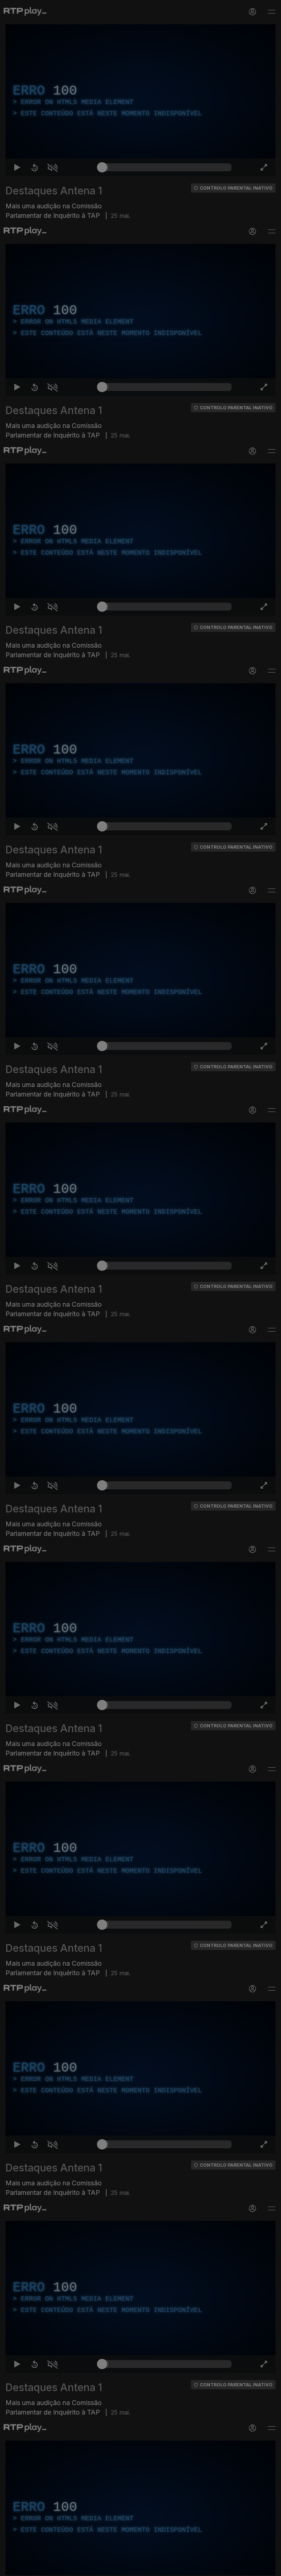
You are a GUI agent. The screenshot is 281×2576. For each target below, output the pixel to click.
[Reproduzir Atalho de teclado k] (12, 2567)
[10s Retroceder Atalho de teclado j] (29, 2567)
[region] (140, 1288)
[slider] (167, 2567)
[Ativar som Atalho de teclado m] (47, 2567)
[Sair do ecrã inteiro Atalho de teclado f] (269, 2567)
